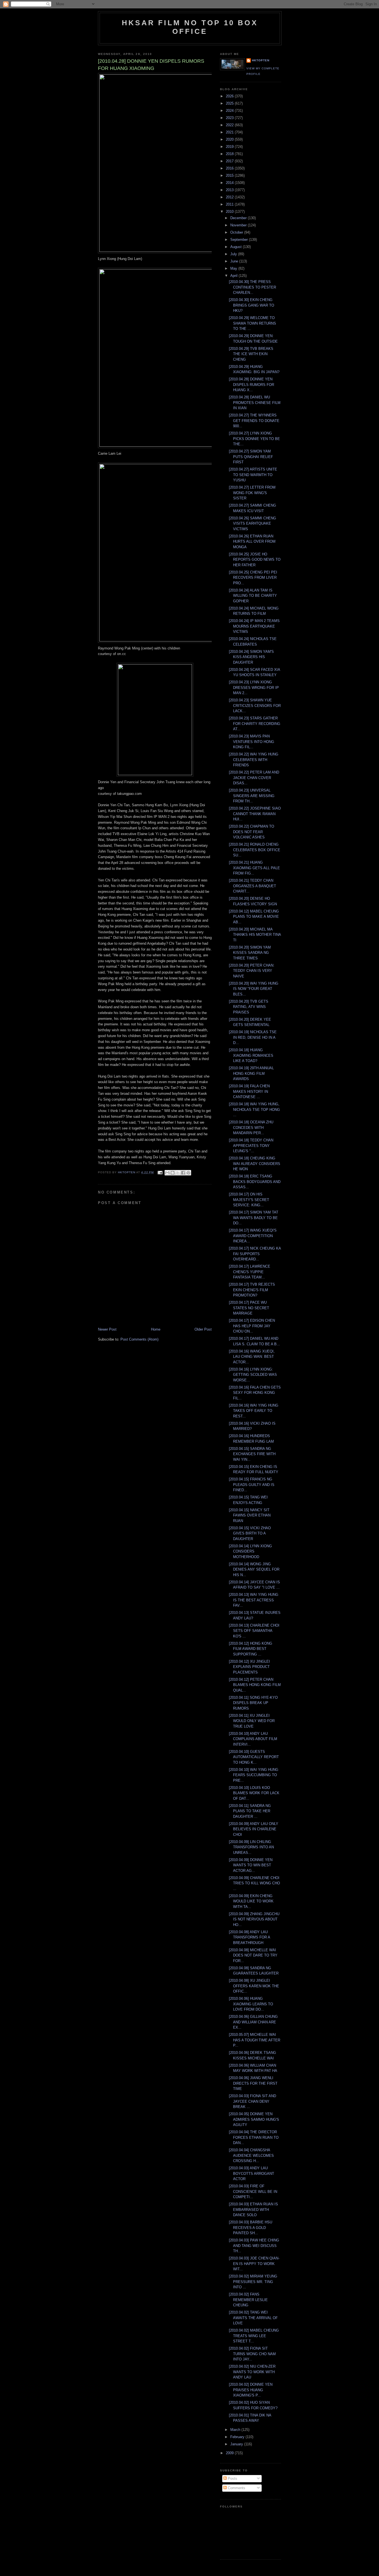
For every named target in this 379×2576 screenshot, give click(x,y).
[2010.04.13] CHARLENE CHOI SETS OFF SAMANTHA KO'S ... (254, 1631)
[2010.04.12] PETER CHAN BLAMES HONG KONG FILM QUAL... (255, 1685)
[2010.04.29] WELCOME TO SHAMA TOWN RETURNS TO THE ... (252, 323)
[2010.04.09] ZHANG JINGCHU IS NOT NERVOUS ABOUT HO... (254, 1919)
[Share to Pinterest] (188, 1173)
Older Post (203, 1329)
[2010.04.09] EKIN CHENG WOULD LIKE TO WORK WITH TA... (251, 1901)
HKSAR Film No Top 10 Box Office (190, 27)
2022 (230, 125)
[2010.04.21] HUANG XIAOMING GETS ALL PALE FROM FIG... (254, 868)
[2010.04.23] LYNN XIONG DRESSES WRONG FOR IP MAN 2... (254, 687)
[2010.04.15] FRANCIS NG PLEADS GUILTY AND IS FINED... (252, 1485)
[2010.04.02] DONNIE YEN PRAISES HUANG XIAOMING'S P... (251, 2390)
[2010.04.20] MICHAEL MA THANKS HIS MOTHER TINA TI (255, 935)
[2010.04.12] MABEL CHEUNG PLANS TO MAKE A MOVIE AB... (254, 917)
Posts (232, 2478)
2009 (230, 2453)
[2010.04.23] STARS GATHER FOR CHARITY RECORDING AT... (255, 724)
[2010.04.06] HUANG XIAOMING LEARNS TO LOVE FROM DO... (251, 2004)
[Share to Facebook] (183, 1173)
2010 (230, 212)
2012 (230, 197)
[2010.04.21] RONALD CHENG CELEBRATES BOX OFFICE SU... (255, 850)
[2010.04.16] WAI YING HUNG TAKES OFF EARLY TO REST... (254, 1411)
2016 (230, 168)
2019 (230, 147)
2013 (230, 190)
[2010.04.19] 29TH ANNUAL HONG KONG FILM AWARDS (251, 1073)
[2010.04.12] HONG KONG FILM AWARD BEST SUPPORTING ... (251, 1649)
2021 (230, 132)
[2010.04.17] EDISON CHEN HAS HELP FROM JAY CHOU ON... (252, 1326)
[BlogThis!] (173, 1173)
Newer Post (107, 1329)
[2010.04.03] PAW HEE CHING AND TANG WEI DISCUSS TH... (254, 2246)
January (237, 2444)
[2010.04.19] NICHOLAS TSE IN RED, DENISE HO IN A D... (253, 1037)
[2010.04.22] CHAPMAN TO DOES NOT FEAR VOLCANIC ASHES (252, 832)
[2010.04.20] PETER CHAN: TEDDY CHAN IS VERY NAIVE (252, 971)
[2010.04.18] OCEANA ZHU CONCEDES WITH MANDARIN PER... (251, 1128)
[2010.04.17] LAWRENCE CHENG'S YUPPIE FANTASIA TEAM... (250, 1272)
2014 (230, 183)
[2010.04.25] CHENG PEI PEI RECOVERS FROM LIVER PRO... (253, 578)
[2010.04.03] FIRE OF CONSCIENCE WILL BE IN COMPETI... (253, 2191)
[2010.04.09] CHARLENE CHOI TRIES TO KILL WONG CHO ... (254, 1883)
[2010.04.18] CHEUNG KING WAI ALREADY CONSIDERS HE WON (255, 1164)
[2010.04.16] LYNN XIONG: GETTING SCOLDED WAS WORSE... (253, 1375)
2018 (230, 154)
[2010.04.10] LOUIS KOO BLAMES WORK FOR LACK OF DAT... (254, 1793)
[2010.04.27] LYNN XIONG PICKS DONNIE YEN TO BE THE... (254, 439)
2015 (230, 175)
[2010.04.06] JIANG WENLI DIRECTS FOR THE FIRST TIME (253, 2083)
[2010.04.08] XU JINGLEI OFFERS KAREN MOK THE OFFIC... (254, 1986)
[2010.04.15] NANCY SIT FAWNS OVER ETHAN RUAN (250, 1515)
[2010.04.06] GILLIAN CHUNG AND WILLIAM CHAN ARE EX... (253, 2022)
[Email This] (167, 1173)
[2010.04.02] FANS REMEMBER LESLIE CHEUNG (248, 2300)
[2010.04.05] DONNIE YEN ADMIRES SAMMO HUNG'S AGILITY (254, 2119)
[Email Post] (160, 1172)
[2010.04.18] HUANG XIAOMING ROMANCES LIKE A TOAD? (251, 1055)
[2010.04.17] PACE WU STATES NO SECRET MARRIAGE (249, 1308)
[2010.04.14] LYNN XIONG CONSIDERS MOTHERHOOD (250, 1551)
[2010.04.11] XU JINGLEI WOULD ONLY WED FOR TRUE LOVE (252, 1721)
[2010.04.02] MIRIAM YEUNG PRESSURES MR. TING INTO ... (253, 2282)
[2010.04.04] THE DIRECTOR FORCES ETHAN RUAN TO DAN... (254, 2137)
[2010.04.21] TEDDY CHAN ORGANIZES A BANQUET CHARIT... (252, 886)
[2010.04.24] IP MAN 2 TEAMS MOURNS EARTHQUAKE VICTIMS (254, 626)
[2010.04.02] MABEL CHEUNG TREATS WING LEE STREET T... (254, 2336)
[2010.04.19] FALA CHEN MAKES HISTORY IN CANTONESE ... (249, 1091)
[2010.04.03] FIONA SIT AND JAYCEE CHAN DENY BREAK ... (252, 2101)
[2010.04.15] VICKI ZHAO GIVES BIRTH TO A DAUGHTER (250, 1533)
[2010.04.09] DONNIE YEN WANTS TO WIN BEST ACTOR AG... (251, 1865)
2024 (230, 111)
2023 (230, 118)
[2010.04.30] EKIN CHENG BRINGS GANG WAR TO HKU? (252, 305)
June (235, 261)
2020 (230, 139)
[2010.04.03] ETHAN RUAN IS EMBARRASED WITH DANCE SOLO (253, 2210)
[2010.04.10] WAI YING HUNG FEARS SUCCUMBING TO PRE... (254, 1775)
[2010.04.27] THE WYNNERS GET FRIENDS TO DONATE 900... (254, 421)
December (239, 218)
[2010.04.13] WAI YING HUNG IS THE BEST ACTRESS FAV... (254, 1600)
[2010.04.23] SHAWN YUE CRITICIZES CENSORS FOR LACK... (255, 706)
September (240, 240)
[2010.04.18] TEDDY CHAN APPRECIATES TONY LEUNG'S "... (251, 1146)
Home (156, 1329)
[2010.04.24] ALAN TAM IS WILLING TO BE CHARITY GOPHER (253, 596)
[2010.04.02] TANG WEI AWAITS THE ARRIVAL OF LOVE (253, 2318)
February (238, 2437)
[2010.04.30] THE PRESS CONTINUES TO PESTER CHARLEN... (252, 287)
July (234, 254)
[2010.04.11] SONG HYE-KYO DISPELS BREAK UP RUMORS (253, 1703)
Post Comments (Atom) (139, 1339)
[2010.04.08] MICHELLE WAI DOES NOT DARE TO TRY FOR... (253, 1955)
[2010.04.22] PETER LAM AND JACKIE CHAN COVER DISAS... (254, 778)
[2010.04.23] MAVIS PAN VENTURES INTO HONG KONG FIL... (252, 742)
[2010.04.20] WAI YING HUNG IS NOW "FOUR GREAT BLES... (254, 989)
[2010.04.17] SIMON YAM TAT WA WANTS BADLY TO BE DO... (254, 1218)
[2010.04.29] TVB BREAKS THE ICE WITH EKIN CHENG (251, 354)
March (236, 2430)
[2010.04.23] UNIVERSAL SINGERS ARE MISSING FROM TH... (252, 796)
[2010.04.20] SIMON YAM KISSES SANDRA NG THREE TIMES (250, 953)
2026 (230, 96)
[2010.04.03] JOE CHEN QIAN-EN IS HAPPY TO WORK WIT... (254, 2264)
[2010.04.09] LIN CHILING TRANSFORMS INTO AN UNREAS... (251, 1847)
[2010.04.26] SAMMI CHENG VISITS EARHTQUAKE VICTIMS (252, 524)
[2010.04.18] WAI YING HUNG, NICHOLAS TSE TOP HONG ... (254, 1109)
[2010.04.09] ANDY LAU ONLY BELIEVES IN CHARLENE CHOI (254, 1829)
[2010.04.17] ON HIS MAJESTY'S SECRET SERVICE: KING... (249, 1200)
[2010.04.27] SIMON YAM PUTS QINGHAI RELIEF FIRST (251, 457)
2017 (230, 161)
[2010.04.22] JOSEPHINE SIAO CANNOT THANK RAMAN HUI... (255, 814)
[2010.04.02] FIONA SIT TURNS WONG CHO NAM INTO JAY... (252, 2354)
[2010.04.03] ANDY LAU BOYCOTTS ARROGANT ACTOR (252, 2173)
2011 (230, 204)
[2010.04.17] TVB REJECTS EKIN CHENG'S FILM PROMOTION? (252, 1290)
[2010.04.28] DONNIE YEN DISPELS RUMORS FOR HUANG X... (252, 385)
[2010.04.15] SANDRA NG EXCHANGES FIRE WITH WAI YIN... (252, 1454)
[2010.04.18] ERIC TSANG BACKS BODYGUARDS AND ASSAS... (255, 1182)
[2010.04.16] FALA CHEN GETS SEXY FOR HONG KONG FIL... (255, 1393)
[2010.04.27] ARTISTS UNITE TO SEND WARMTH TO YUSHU (253, 475)
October (237, 232)
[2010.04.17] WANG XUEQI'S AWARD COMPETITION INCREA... (253, 1236)
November (239, 225)
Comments (236, 2488)
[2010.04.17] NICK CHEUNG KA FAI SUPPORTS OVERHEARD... (255, 1254)
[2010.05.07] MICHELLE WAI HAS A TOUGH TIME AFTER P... (255, 2040)
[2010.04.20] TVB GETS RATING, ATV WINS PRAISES (249, 1007)
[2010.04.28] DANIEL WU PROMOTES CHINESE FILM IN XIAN (255, 403)
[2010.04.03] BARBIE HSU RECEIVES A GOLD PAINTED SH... (251, 2228)
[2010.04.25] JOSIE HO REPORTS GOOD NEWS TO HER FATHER (255, 560)
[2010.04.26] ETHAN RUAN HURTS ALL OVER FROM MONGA (252, 542)
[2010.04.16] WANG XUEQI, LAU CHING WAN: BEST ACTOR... (252, 1357)
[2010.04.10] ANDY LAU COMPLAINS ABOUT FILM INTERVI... (253, 1739)
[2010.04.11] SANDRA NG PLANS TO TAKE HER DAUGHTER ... (250, 1811)
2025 (230, 103)
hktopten (261, 60)
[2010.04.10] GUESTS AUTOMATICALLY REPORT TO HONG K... (254, 1757)
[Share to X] (178, 1173)
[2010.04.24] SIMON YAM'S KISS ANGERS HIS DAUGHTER (251, 657)
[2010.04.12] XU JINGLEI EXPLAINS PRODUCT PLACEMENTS (249, 1667)
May (234, 268)
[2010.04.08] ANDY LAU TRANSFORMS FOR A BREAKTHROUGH (249, 1937)
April (234, 276)
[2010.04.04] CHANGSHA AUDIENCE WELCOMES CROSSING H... (251, 2155)
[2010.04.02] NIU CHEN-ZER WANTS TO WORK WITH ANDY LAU (252, 2372)
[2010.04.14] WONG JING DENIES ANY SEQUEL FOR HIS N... (254, 1569)
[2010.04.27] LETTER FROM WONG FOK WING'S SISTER (252, 493)
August (237, 247)
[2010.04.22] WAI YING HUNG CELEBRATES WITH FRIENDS (254, 760)
